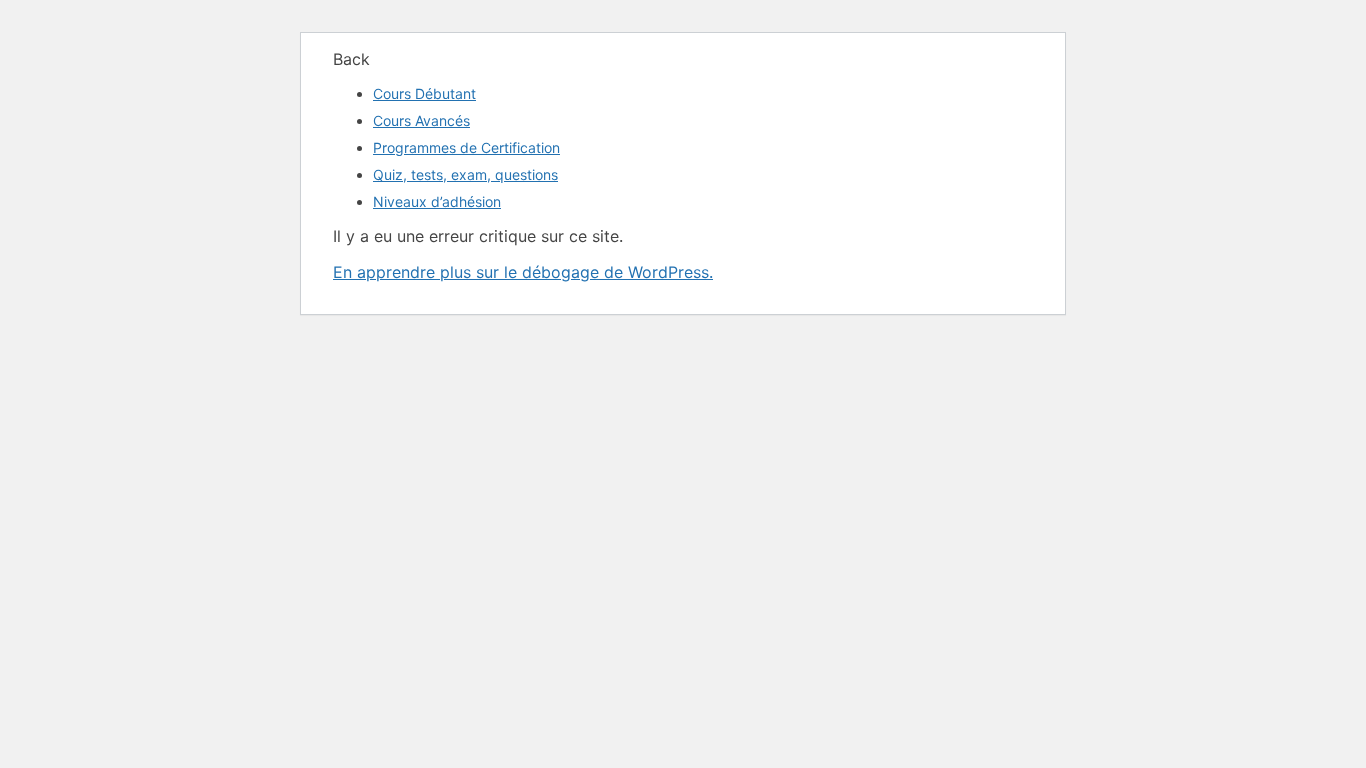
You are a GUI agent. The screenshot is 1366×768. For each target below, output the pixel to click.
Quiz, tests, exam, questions (465, 174)
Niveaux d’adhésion (437, 201)
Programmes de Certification (466, 147)
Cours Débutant (424, 93)
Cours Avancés (421, 120)
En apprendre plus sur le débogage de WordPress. (523, 272)
